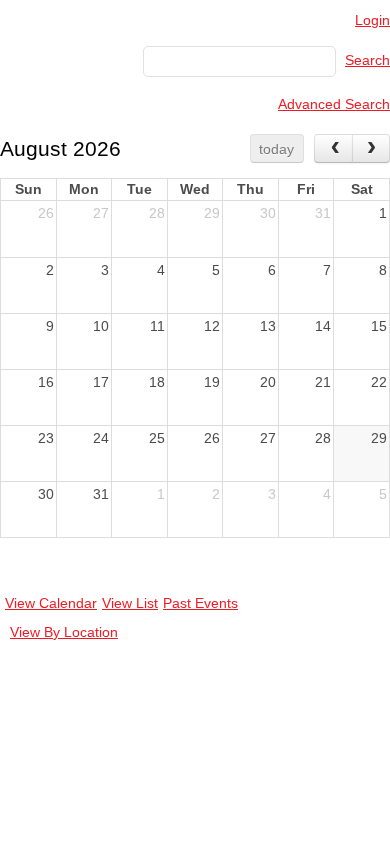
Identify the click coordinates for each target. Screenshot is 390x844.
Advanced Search (334, 104)
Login (372, 20)
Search (367, 60)
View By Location (64, 632)
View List (130, 603)
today (276, 149)
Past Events (200, 603)
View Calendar (51, 603)
